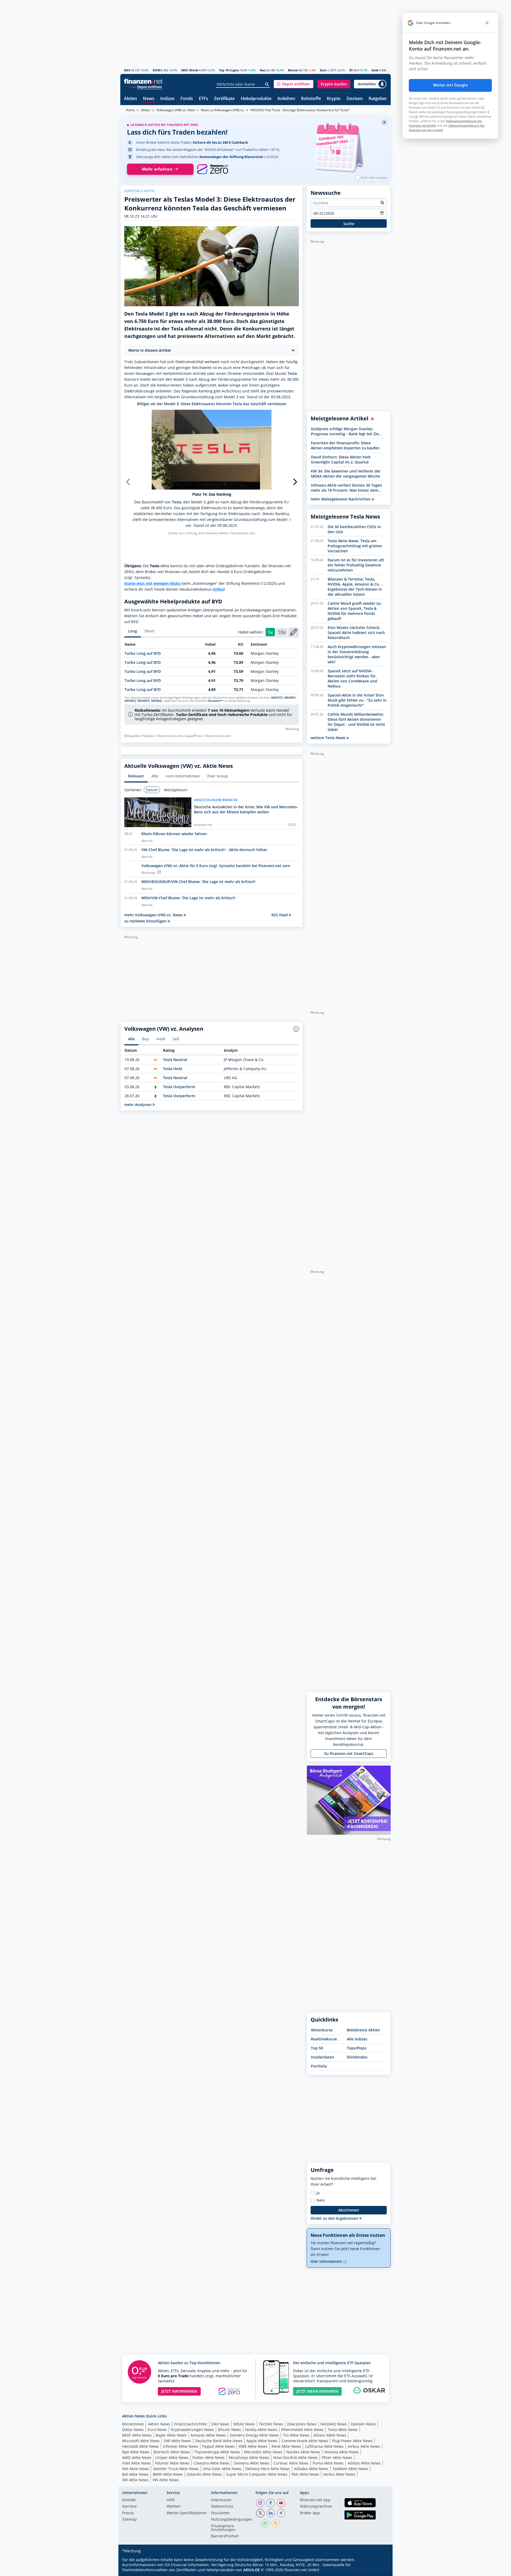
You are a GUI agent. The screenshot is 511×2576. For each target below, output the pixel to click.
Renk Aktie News (286, 2446)
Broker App (310, 2513)
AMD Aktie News (137, 2457)
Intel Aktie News (137, 2463)
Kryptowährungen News (192, 2430)
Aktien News (159, 2424)
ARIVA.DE (252, 2570)
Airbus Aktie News (364, 2446)
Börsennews (133, 2424)
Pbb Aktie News (305, 2474)
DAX (127, 70)
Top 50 (317, 2048)
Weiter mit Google (450, 85)
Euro (323, 70)
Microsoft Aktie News (141, 2441)
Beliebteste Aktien (363, 2030)
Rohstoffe (311, 99)
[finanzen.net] (143, 81)
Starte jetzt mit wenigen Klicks (152, 583)
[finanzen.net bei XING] (281, 2513)
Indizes (167, 99)
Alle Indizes (357, 2039)
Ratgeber (378, 99)
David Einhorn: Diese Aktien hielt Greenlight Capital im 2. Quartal (341, 459)
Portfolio (319, 2066)
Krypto (334, 99)
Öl (351, 70)
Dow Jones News (302, 2424)
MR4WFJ (130, 701)
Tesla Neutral (175, 1060)
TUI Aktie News (296, 2435)
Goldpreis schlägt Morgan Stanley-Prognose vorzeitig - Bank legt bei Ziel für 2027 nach (345, 431)
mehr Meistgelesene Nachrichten (341, 499)
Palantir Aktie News (172, 2463)
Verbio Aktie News (339, 2474)
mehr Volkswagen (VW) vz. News (154, 915)
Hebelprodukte (256, 99)
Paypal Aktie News (219, 2446)
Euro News (157, 2430)
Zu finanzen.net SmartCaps (349, 1753)
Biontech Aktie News (172, 2452)
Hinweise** (215, 701)
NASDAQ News (334, 2424)
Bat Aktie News (135, 2474)
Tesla (292, 373)
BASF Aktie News (137, 2435)
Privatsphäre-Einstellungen (223, 2528)
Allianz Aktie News (330, 2435)
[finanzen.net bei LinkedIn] (271, 2513)
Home (130, 110)
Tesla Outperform (179, 1087)
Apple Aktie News (262, 2441)
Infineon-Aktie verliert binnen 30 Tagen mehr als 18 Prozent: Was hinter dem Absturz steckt (347, 488)
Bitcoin (293, 70)
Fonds (187, 99)
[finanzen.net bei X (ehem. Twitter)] (260, 2513)
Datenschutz (222, 2507)
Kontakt (129, 2500)
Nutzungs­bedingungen (232, 2520)
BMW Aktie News (168, 2474)
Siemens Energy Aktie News (254, 2435)
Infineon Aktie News (181, 2446)
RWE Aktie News (253, 2446)
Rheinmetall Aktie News (302, 2430)
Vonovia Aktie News (341, 2452)
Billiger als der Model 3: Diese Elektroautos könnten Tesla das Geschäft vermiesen (212, 404)
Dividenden (357, 2057)
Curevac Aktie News (291, 2463)
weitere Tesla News (329, 738)
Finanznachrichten (191, 2424)
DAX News (220, 2424)
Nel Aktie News (136, 2469)
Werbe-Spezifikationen (187, 2513)
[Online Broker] (144, 87)
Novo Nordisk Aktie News (295, 2457)
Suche (349, 224)
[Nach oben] (380, 2570)
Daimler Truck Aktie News (176, 2469)
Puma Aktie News (328, 2463)
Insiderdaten (322, 2057)
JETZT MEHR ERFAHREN (317, 2391)
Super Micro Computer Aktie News (257, 2474)
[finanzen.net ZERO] (213, 169)
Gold (375, 70)
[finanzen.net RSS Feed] (276, 2523)
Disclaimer (221, 2513)
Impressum (221, 2500)
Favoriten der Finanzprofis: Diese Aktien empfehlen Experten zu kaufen (345, 445)
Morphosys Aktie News (249, 2457)
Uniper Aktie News (172, 2457)
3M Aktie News (135, 2480)
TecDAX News (271, 2424)
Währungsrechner (316, 2507)
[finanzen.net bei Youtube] (281, 2503)
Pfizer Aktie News (337, 2457)
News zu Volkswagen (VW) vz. (223, 110)
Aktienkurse (322, 2030)
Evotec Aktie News (209, 2457)
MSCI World (190, 70)
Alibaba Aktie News (311, 2469)
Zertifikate (224, 99)
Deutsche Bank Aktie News (219, 2441)
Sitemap (129, 2520)
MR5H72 (277, 698)
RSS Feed (280, 915)
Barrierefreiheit (225, 2536)
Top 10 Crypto (229, 70)
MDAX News (244, 2424)
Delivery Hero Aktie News (268, 2469)
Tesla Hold (172, 1069)
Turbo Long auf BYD (143, 653)
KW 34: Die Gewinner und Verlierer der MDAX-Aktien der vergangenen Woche (346, 474)
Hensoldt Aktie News (141, 2446)
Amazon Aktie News (208, 2435)
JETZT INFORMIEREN (179, 2391)
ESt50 (157, 70)
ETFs (203, 99)
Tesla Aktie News (343, 2430)
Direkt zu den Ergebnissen (335, 2218)
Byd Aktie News (136, 2452)
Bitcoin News (230, 2430)
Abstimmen (349, 2210)
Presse (128, 2513)
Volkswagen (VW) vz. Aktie (176, 110)
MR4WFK (143, 701)
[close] (487, 23)
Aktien (131, 99)
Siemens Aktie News (252, 2463)
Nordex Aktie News (303, 2452)
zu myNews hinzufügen (146, 921)
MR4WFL (290, 698)
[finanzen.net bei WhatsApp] (265, 2523)
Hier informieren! (327, 2261)
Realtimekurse (324, 2039)
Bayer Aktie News (171, 2435)
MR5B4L (157, 701)
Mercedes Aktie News (263, 2452)
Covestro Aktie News (212, 2463)
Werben (174, 2507)
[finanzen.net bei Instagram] (260, 2503)
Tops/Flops (357, 2048)
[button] (294, 84)
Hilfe (171, 2500)
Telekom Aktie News (350, 2469)
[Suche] (267, 84)
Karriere (129, 2507)
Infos (218, 589)
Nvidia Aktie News (261, 2430)
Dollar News (133, 2430)
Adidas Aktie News (364, 2463)
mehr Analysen (138, 1105)
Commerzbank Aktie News (305, 2441)
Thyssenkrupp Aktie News (217, 2452)
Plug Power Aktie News (352, 2441)
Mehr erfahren (157, 169)
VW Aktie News (166, 2480)
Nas (263, 70)
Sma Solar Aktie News (222, 2469)
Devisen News (363, 2424)
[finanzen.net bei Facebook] (271, 2503)
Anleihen (286, 99)
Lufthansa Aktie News (324, 2446)
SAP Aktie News (177, 2441)
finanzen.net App (315, 2500)
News (149, 99)
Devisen (355, 99)
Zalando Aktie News (204, 2474)
